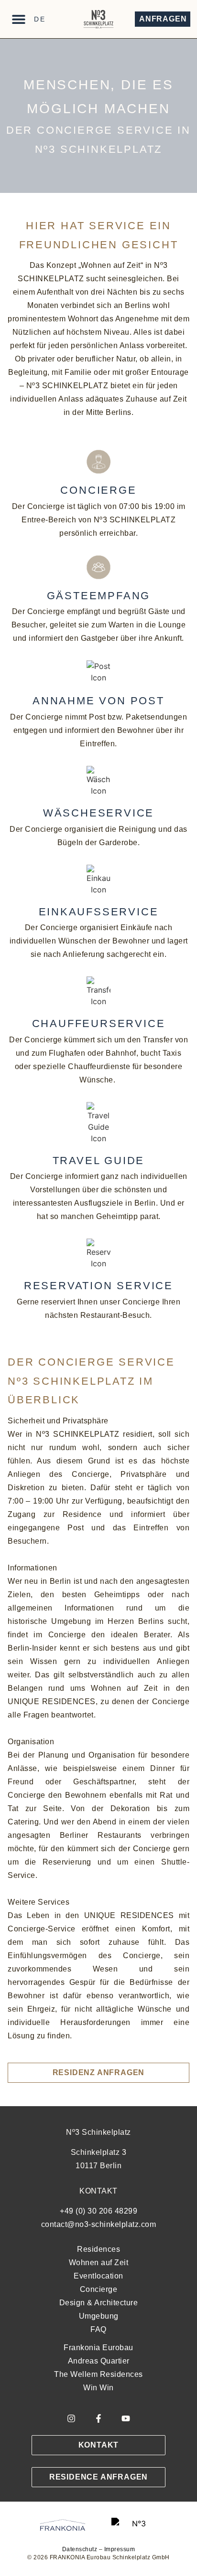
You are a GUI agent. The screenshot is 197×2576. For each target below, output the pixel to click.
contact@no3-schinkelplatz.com (99, 2224)
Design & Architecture (99, 2303)
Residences (98, 2249)
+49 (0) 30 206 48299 (98, 2211)
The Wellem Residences (98, 2374)
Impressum (120, 2549)
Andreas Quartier (99, 2361)
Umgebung (99, 2316)
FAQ (98, 2329)
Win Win (98, 2388)
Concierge (99, 2289)
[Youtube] (126, 2418)
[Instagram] (71, 2418)
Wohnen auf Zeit (99, 2263)
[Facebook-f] (98, 2418)
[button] (18, 19)
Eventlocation (98, 2276)
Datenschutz (80, 2549)
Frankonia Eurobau (98, 2348)
